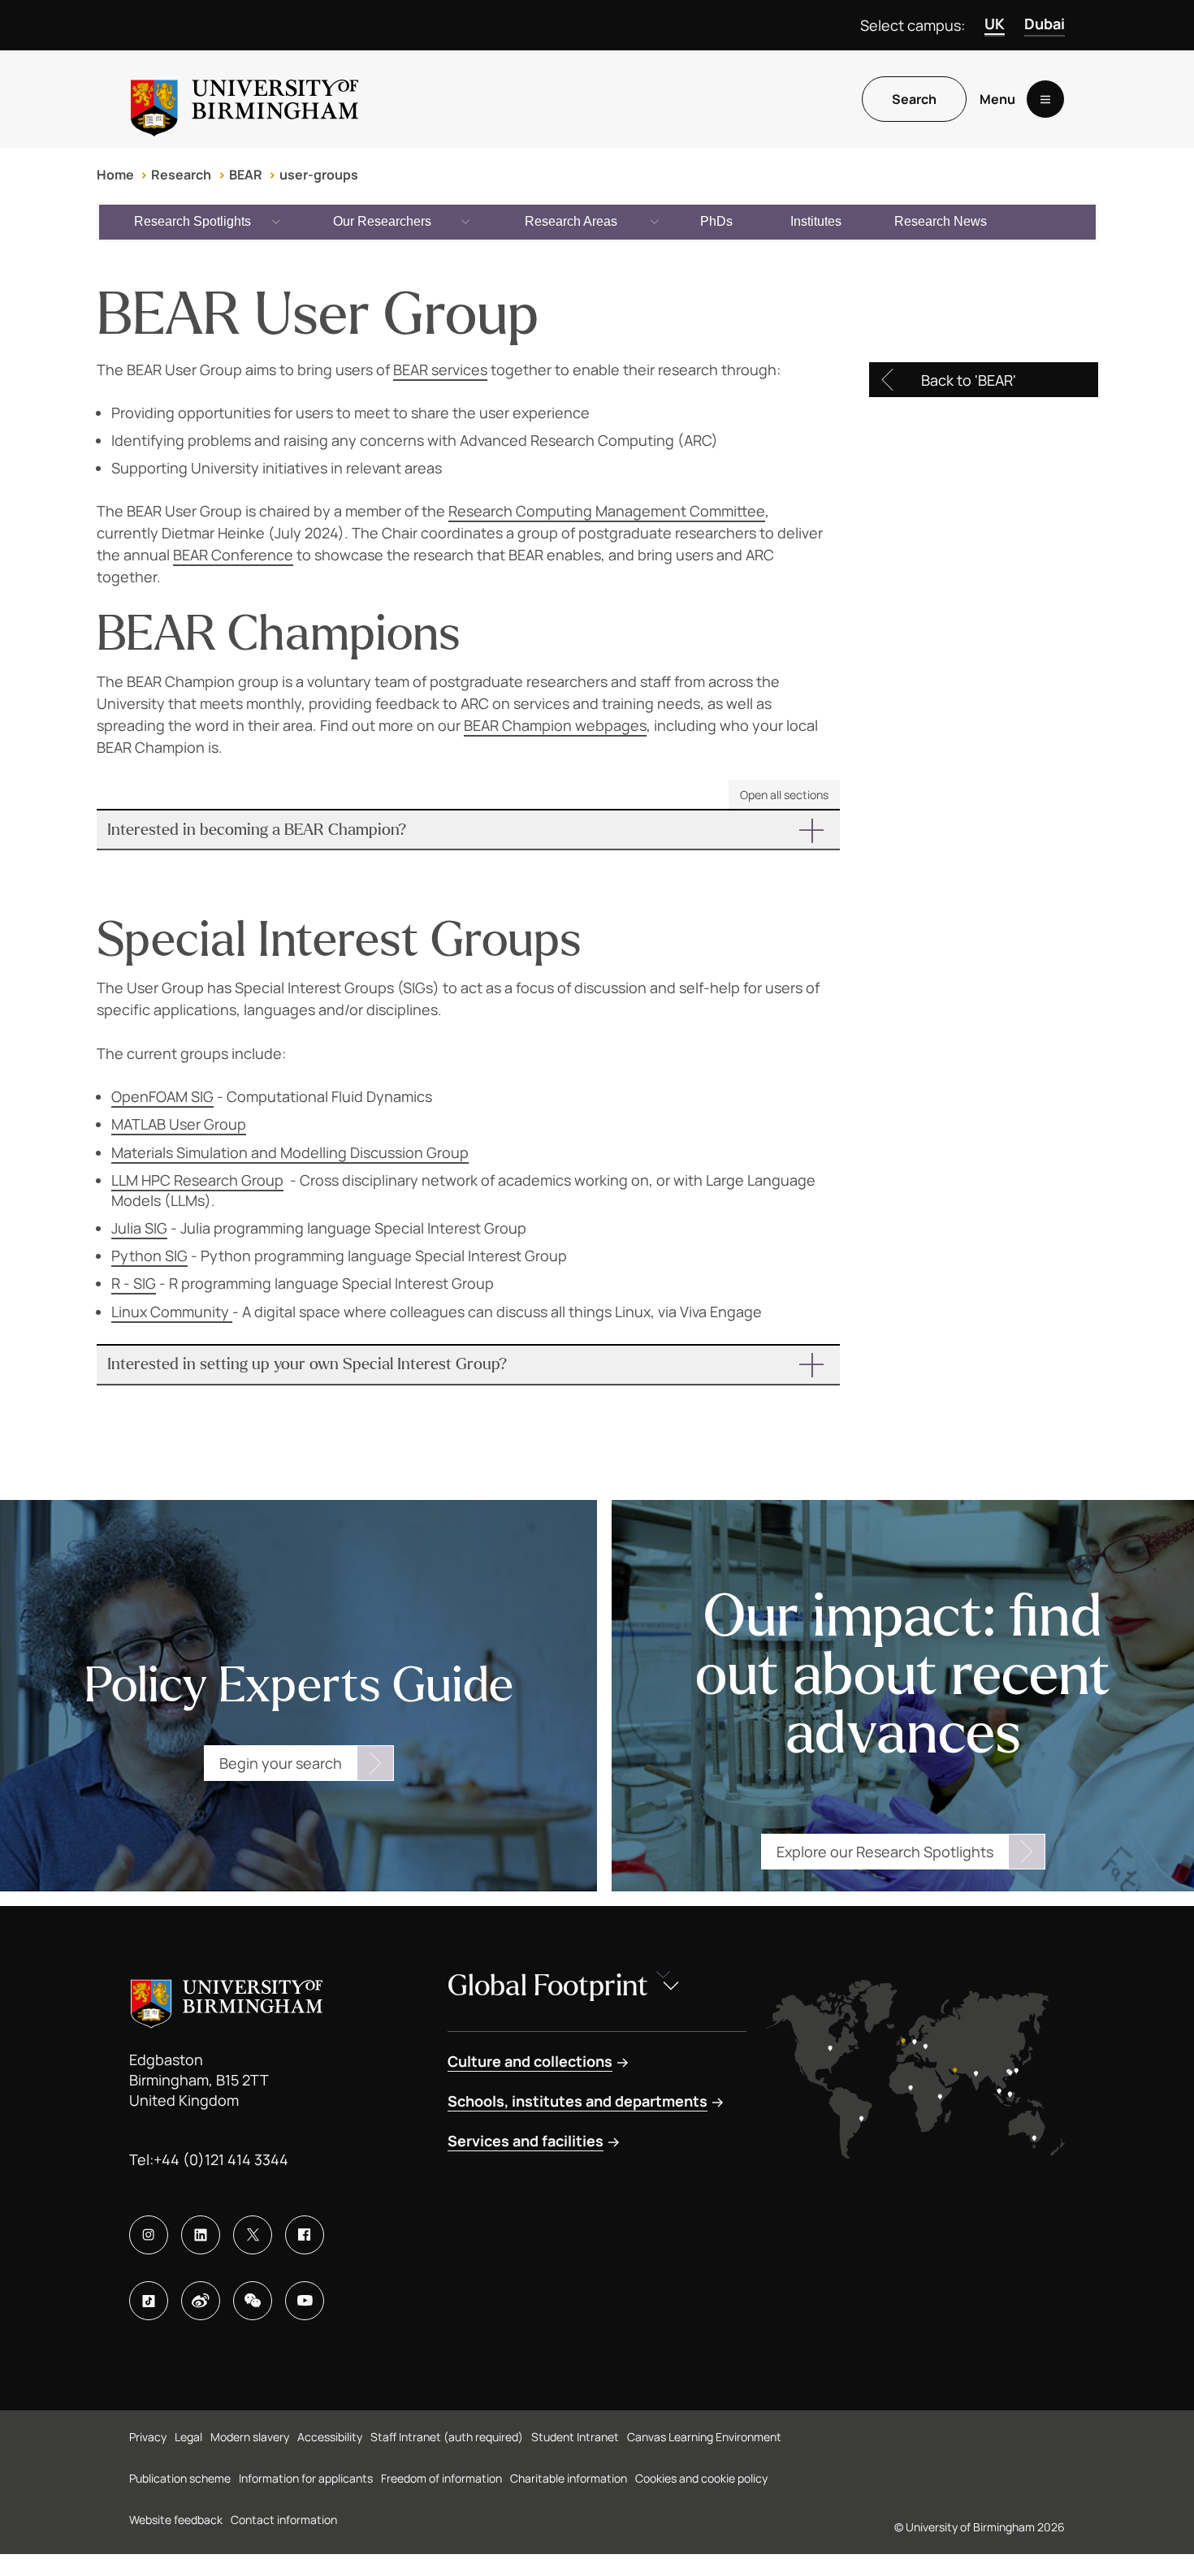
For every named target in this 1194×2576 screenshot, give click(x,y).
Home (115, 175)
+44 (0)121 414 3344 (221, 2159)
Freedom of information (441, 2478)
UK (995, 24)
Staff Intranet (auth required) (447, 2437)
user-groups (319, 175)
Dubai (1045, 24)
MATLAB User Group (179, 1124)
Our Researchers (382, 221)
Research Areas (571, 221)
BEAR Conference (233, 555)
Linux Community (172, 1312)
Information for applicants (306, 2478)
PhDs (716, 221)
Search (914, 99)
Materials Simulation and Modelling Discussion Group (290, 1152)
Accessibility (330, 2437)
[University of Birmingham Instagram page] (149, 2235)
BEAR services (440, 370)
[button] (469, 830)
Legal (188, 2437)
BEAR (246, 175)
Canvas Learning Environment (704, 2437)
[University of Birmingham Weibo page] (201, 2301)
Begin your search (281, 1763)
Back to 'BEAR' (969, 380)
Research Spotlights (193, 221)
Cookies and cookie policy (701, 2478)
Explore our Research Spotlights (885, 1852)
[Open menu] (1045, 99)
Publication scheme (180, 2478)
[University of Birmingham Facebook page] (305, 2235)
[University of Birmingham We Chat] (253, 2301)
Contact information (284, 2520)
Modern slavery (250, 2437)
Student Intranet (575, 2437)
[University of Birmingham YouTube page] (305, 2301)
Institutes (816, 221)
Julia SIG (139, 1228)
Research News (941, 221)
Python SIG (149, 1256)
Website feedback (176, 2520)
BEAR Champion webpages (555, 725)
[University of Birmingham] (244, 99)
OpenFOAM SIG (162, 1096)
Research (181, 175)
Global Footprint (548, 1986)
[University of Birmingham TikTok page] (149, 2301)
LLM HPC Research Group (197, 1180)
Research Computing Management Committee (607, 511)
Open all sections (784, 795)
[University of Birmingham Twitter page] (253, 2235)
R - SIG (134, 1283)
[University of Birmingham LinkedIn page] (201, 2235)
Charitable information (569, 2478)
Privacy (148, 2437)
